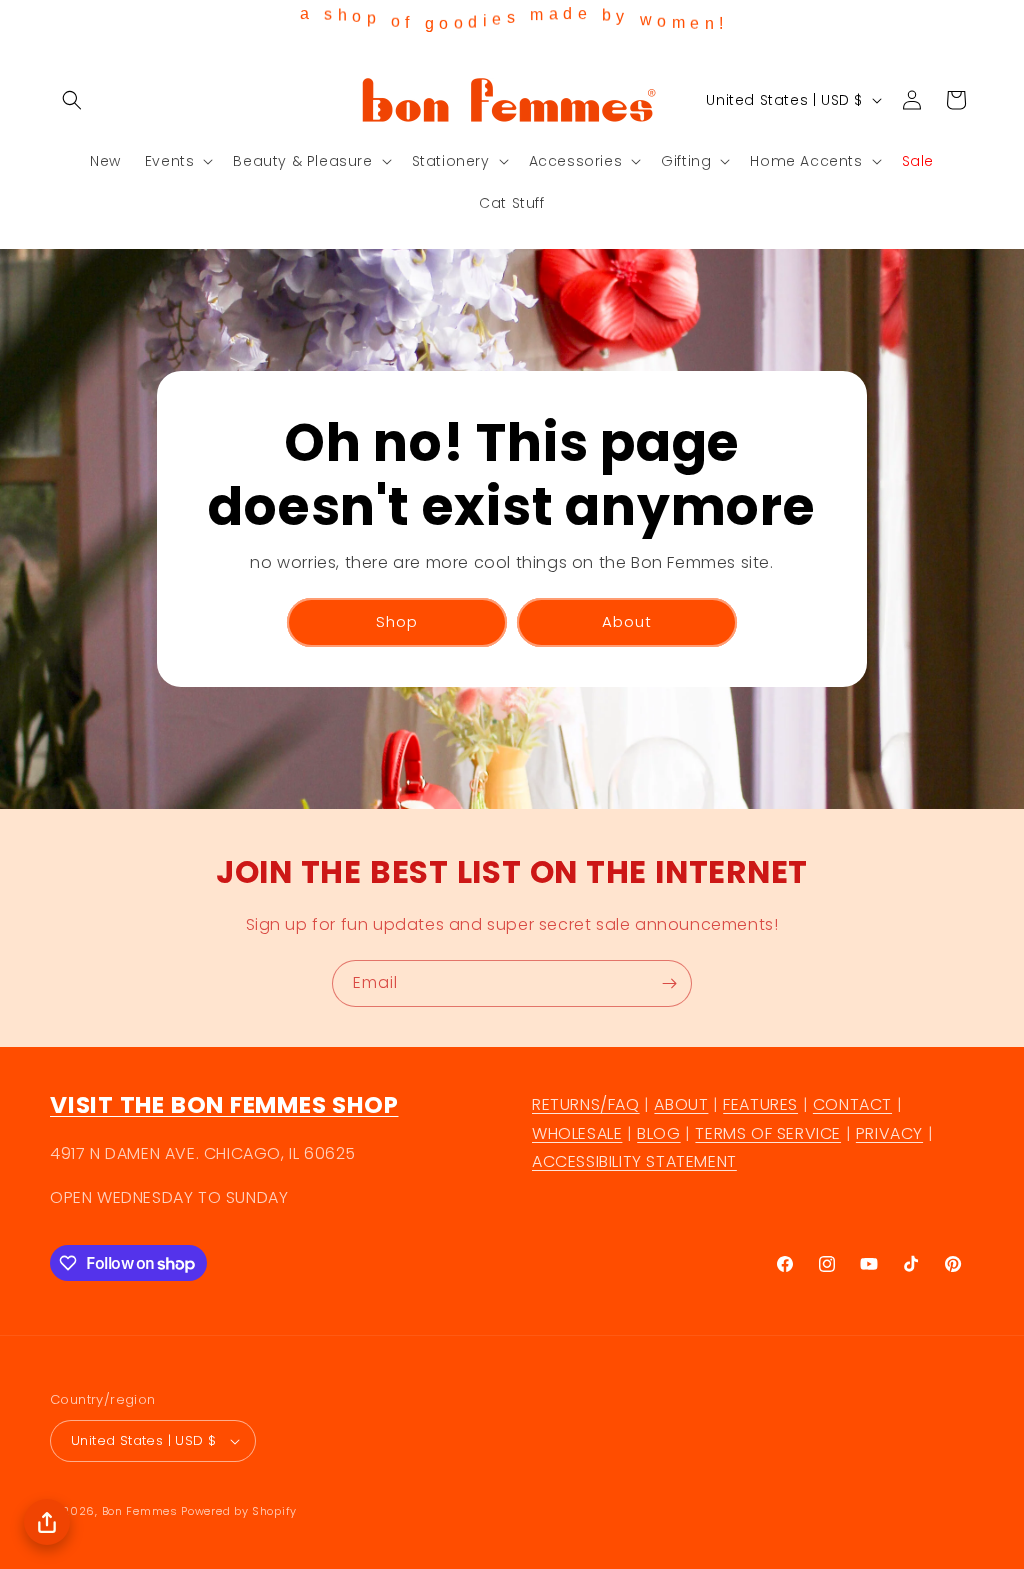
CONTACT (852, 1104)
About (627, 621)
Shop (397, 621)
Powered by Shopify (239, 1511)
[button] (72, 100)
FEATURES (760, 1104)
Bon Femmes (140, 1511)
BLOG (658, 1133)
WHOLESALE (577, 1133)
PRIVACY (889, 1133)
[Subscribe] (669, 983)
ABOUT (681, 1104)
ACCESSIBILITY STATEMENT (634, 1161)
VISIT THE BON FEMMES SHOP (224, 1104)
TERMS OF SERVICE (768, 1133)
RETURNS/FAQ (586, 1104)
